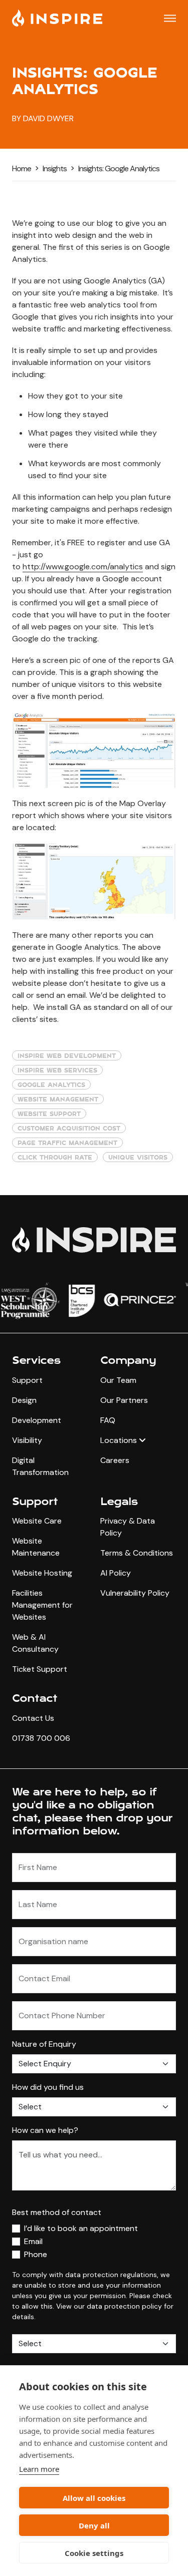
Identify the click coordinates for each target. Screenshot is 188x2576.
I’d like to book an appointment (81, 2228)
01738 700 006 (41, 1738)
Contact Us (33, 1718)
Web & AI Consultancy (35, 1643)
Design (24, 1400)
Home (22, 168)
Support (27, 1380)
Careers (115, 1460)
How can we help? (45, 2130)
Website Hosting (42, 1573)
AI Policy (116, 1573)
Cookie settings (94, 2553)
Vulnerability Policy (135, 1593)
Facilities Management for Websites (42, 1605)
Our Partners (124, 1400)
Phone (36, 2254)
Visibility (27, 1440)
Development (37, 1420)
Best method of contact (57, 2212)
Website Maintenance (36, 1547)
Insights (55, 168)
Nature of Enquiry (44, 2044)
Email (33, 2241)
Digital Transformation (40, 1466)
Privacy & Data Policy (128, 1527)
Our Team (118, 1380)
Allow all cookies (94, 2498)
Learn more (39, 2469)
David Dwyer (48, 118)
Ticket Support (40, 1669)
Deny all (94, 2525)
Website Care (37, 1521)
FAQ (108, 1420)
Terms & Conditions (137, 1553)
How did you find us (48, 2087)
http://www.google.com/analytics (83, 567)
